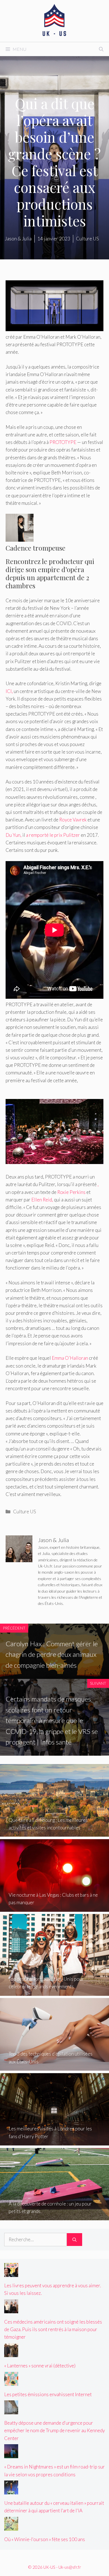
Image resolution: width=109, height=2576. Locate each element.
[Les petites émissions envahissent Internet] (11, 2382)
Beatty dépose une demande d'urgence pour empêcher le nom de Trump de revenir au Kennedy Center (54, 2430)
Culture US (25, 1512)
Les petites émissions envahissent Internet (48, 2394)
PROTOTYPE (63, 442)
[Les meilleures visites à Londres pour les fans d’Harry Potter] (54, 2142)
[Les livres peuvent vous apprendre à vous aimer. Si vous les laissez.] (11, 2273)
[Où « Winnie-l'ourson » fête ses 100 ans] (11, 2527)
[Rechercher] (74, 2240)
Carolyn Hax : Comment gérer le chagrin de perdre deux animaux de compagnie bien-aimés (52, 1654)
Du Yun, (14, 835)
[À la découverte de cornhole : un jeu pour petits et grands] (54, 2217)
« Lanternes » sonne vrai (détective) (40, 2366)
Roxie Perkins (71, 1192)
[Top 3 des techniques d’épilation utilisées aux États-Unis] (54, 2067)
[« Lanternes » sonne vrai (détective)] (11, 2353)
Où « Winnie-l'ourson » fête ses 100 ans (45, 2539)
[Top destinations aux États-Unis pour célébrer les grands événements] (54, 1992)
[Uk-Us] (54, 20)
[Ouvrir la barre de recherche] (101, 49)
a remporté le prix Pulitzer (53, 835)
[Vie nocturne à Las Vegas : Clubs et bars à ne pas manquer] (54, 1908)
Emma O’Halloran (70, 1358)
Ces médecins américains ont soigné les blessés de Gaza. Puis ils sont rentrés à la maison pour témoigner (53, 2329)
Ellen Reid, (42, 1200)
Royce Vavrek (73, 820)
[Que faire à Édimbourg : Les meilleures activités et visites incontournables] (54, 1833)
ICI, (9, 691)
